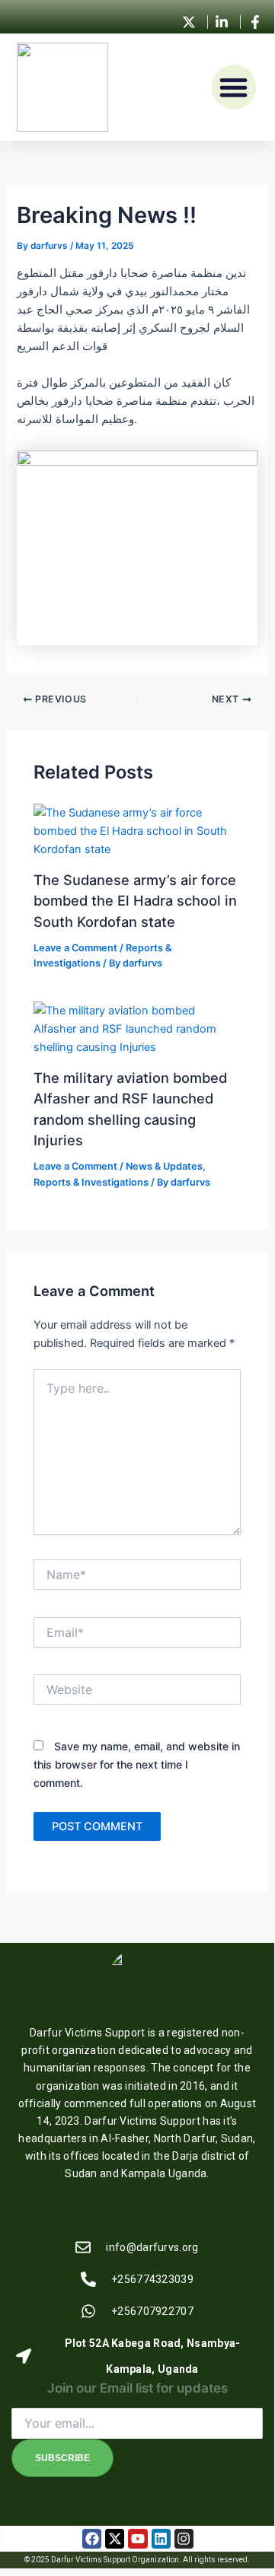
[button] (234, 87)
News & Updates (164, 1166)
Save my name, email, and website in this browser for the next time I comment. (137, 1764)
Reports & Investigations (91, 1182)
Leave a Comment (75, 948)
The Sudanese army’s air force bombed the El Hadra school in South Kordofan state (135, 901)
